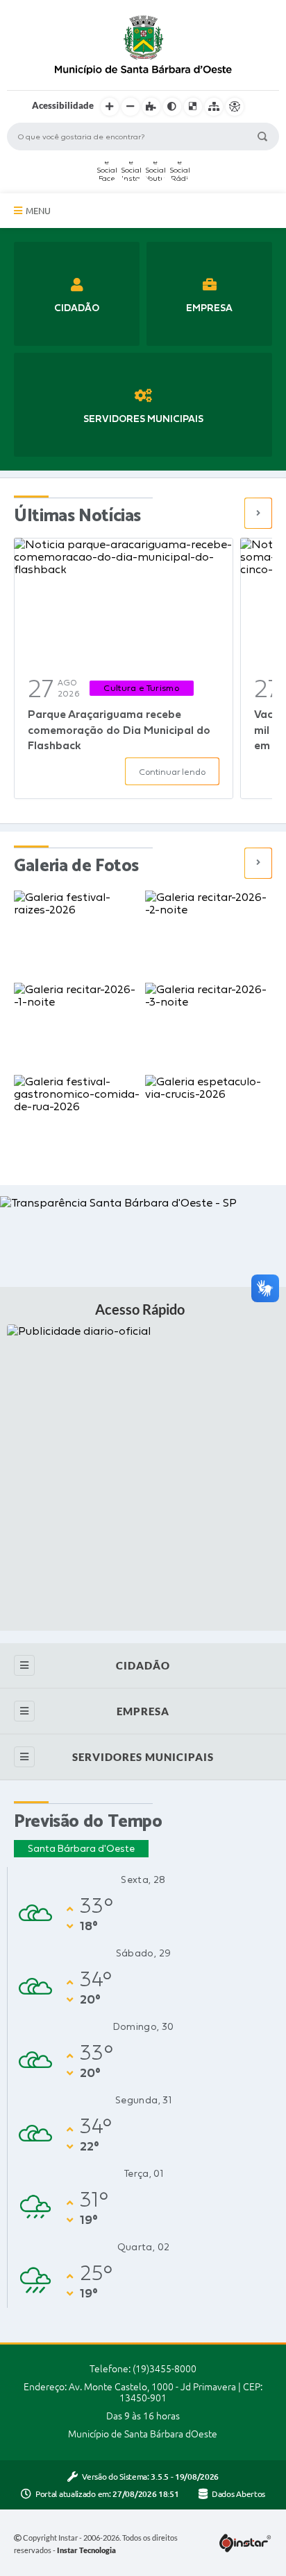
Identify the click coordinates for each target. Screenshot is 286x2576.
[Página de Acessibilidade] (235, 107)
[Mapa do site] (214, 107)
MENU (38, 211)
